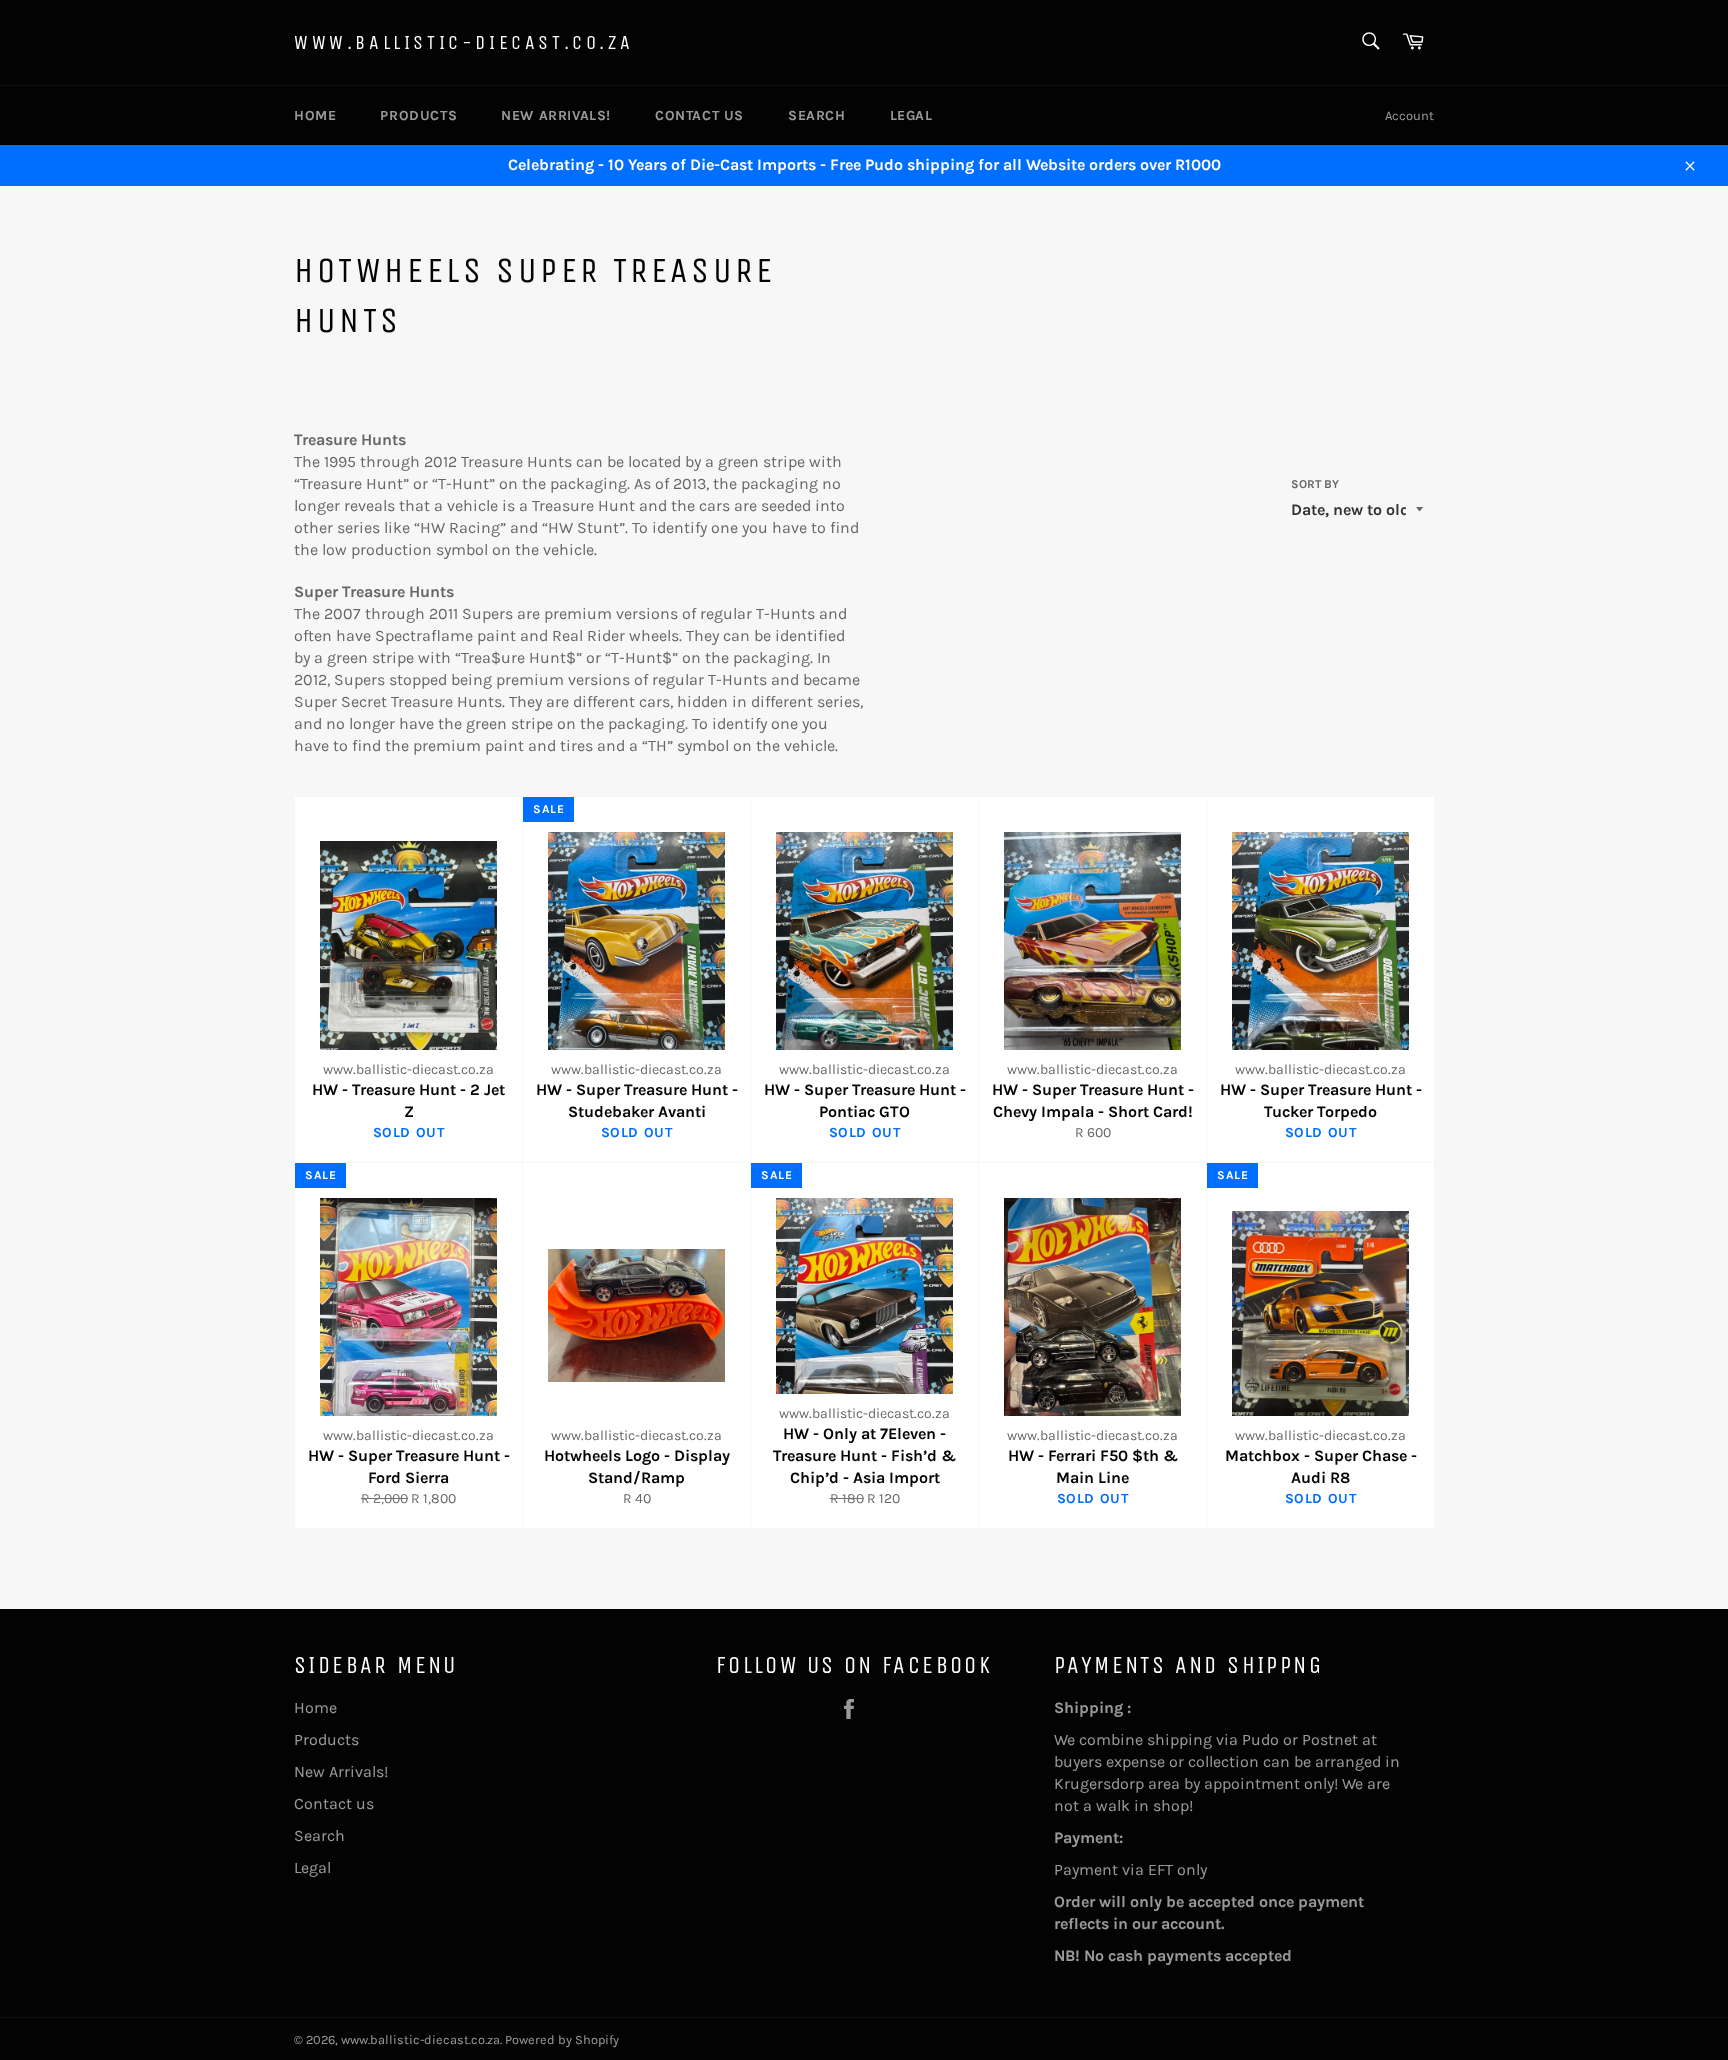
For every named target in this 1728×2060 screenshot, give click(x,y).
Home (315, 115)
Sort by (1315, 484)
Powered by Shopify (562, 2039)
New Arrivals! (556, 115)
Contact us (699, 115)
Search (817, 115)
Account (1409, 115)
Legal (911, 115)
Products (418, 115)
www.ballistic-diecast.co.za (463, 42)
